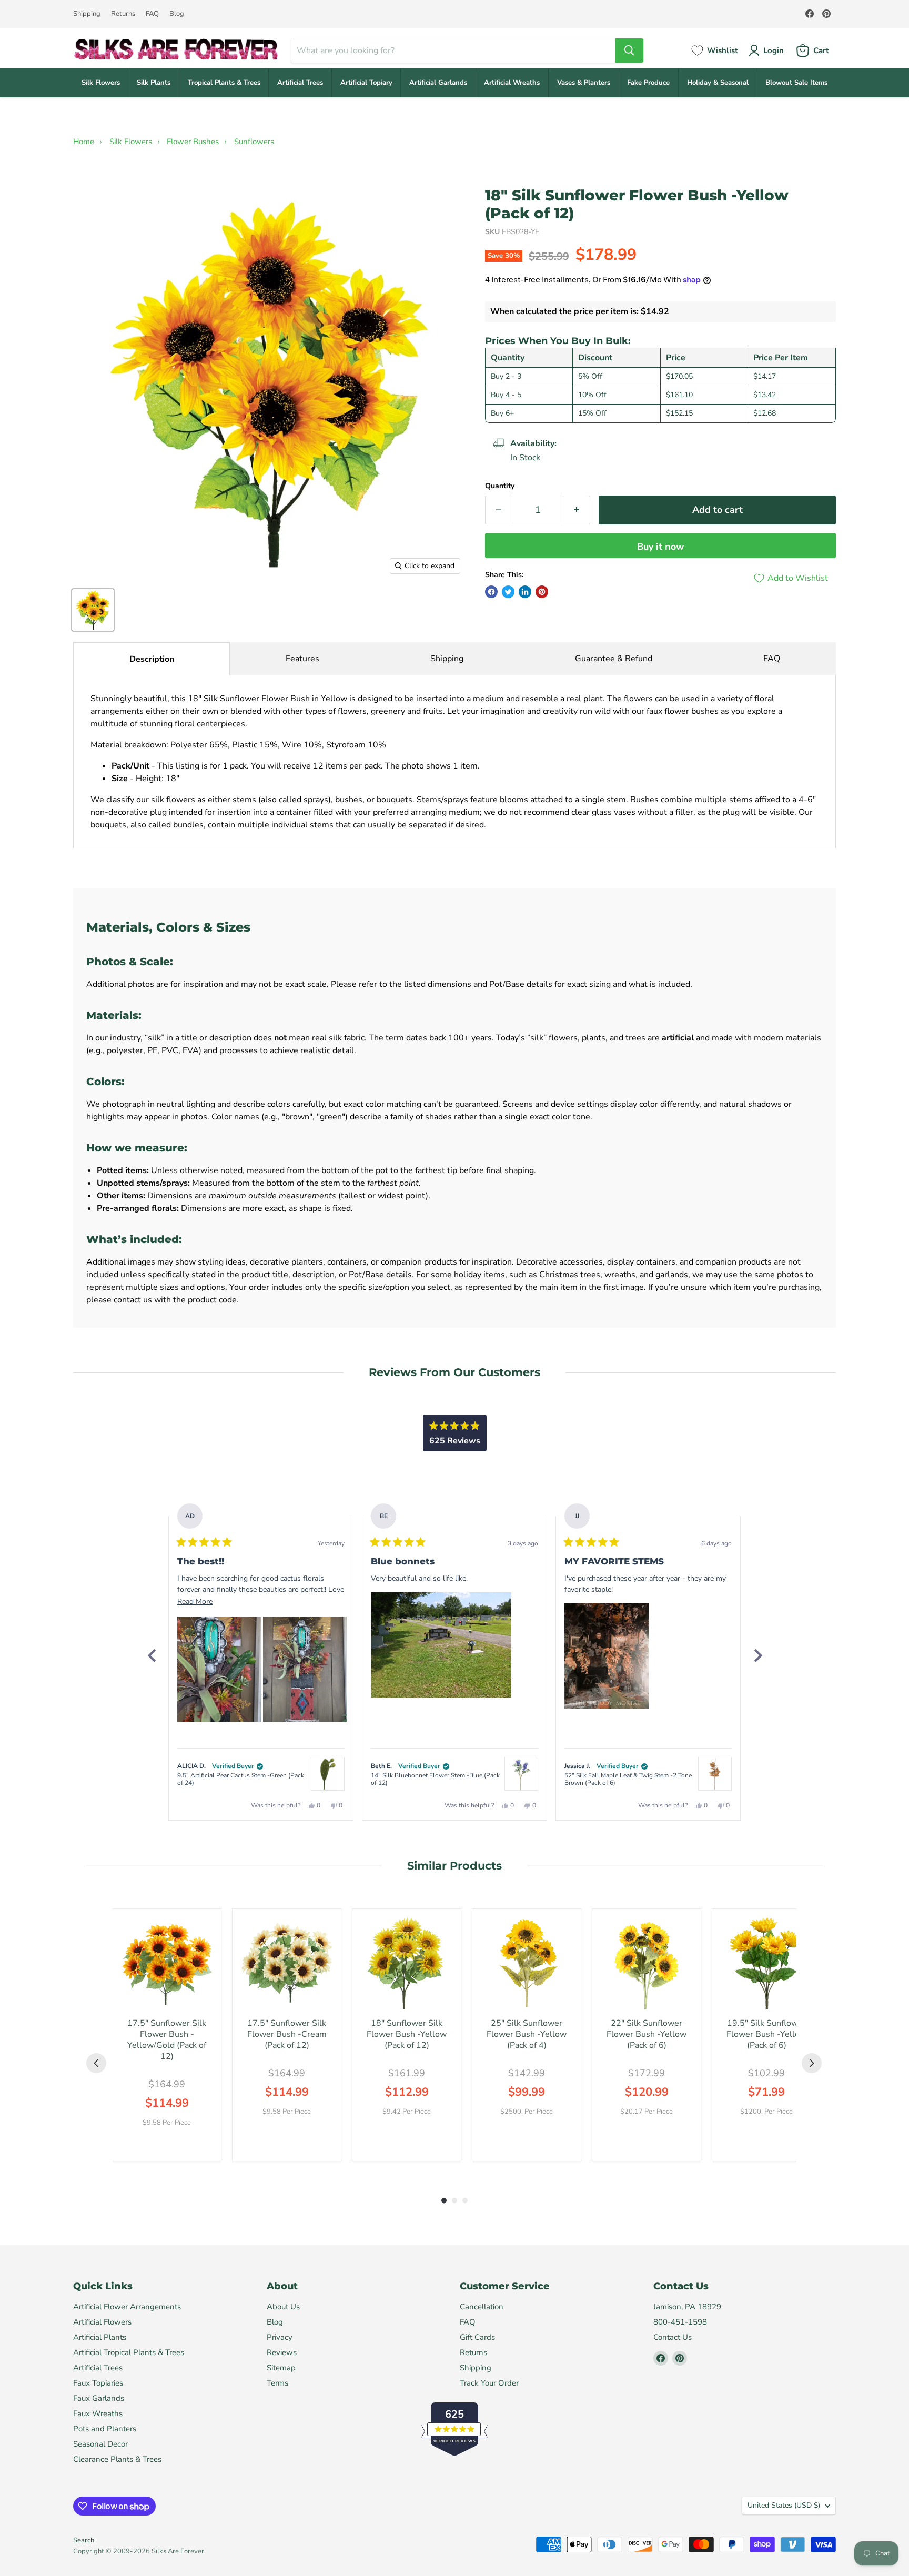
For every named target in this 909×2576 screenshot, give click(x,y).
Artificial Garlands (438, 83)
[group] (167, 2035)
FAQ (152, 14)
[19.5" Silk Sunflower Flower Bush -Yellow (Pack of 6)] (766, 1963)
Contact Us (673, 2337)
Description (152, 659)
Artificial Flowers (102, 2322)
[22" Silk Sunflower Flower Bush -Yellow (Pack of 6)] (647, 1963)
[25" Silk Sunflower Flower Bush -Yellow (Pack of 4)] (527, 1963)
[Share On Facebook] (491, 592)
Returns (123, 14)
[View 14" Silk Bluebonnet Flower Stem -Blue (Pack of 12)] (521, 1774)
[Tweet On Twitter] (508, 592)
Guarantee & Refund (614, 659)
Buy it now (660, 547)
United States (784, 2505)
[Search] (629, 50)
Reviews (282, 2352)
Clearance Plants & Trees (117, 2459)
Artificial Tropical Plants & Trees (129, 2352)
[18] (93, 610)
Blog (177, 14)
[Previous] (151, 1655)
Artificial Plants (100, 2337)
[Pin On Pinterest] (542, 592)
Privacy (280, 2337)
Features (302, 659)
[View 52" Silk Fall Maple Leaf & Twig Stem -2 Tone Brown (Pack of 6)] (715, 1774)
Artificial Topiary (366, 83)
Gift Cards (477, 2337)
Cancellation (482, 2307)
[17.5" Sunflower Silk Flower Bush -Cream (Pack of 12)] (287, 1963)
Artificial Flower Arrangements (127, 2307)
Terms (277, 2383)
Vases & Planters (584, 83)
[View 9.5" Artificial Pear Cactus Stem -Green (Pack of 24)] (328, 1774)
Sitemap (281, 2368)
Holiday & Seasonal (718, 83)
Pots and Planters (105, 2429)
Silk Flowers (101, 83)
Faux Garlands (99, 2398)
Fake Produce (648, 83)
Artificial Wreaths (512, 83)
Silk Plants (154, 83)
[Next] (757, 1655)
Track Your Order (489, 2383)
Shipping (87, 14)
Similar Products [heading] (454, 1866)
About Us (283, 2307)
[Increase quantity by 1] (577, 510)
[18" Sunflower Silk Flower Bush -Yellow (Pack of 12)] (407, 1963)
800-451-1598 (680, 2322)
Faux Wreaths (98, 2413)
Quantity (500, 486)
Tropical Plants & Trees (224, 83)
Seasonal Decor (100, 2444)
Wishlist (723, 50)
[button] (219, 1669)
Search (84, 2540)
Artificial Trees (300, 83)
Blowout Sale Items (796, 83)
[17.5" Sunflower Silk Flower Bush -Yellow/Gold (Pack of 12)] (167, 1963)
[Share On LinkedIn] (525, 592)
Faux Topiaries (98, 2383)
